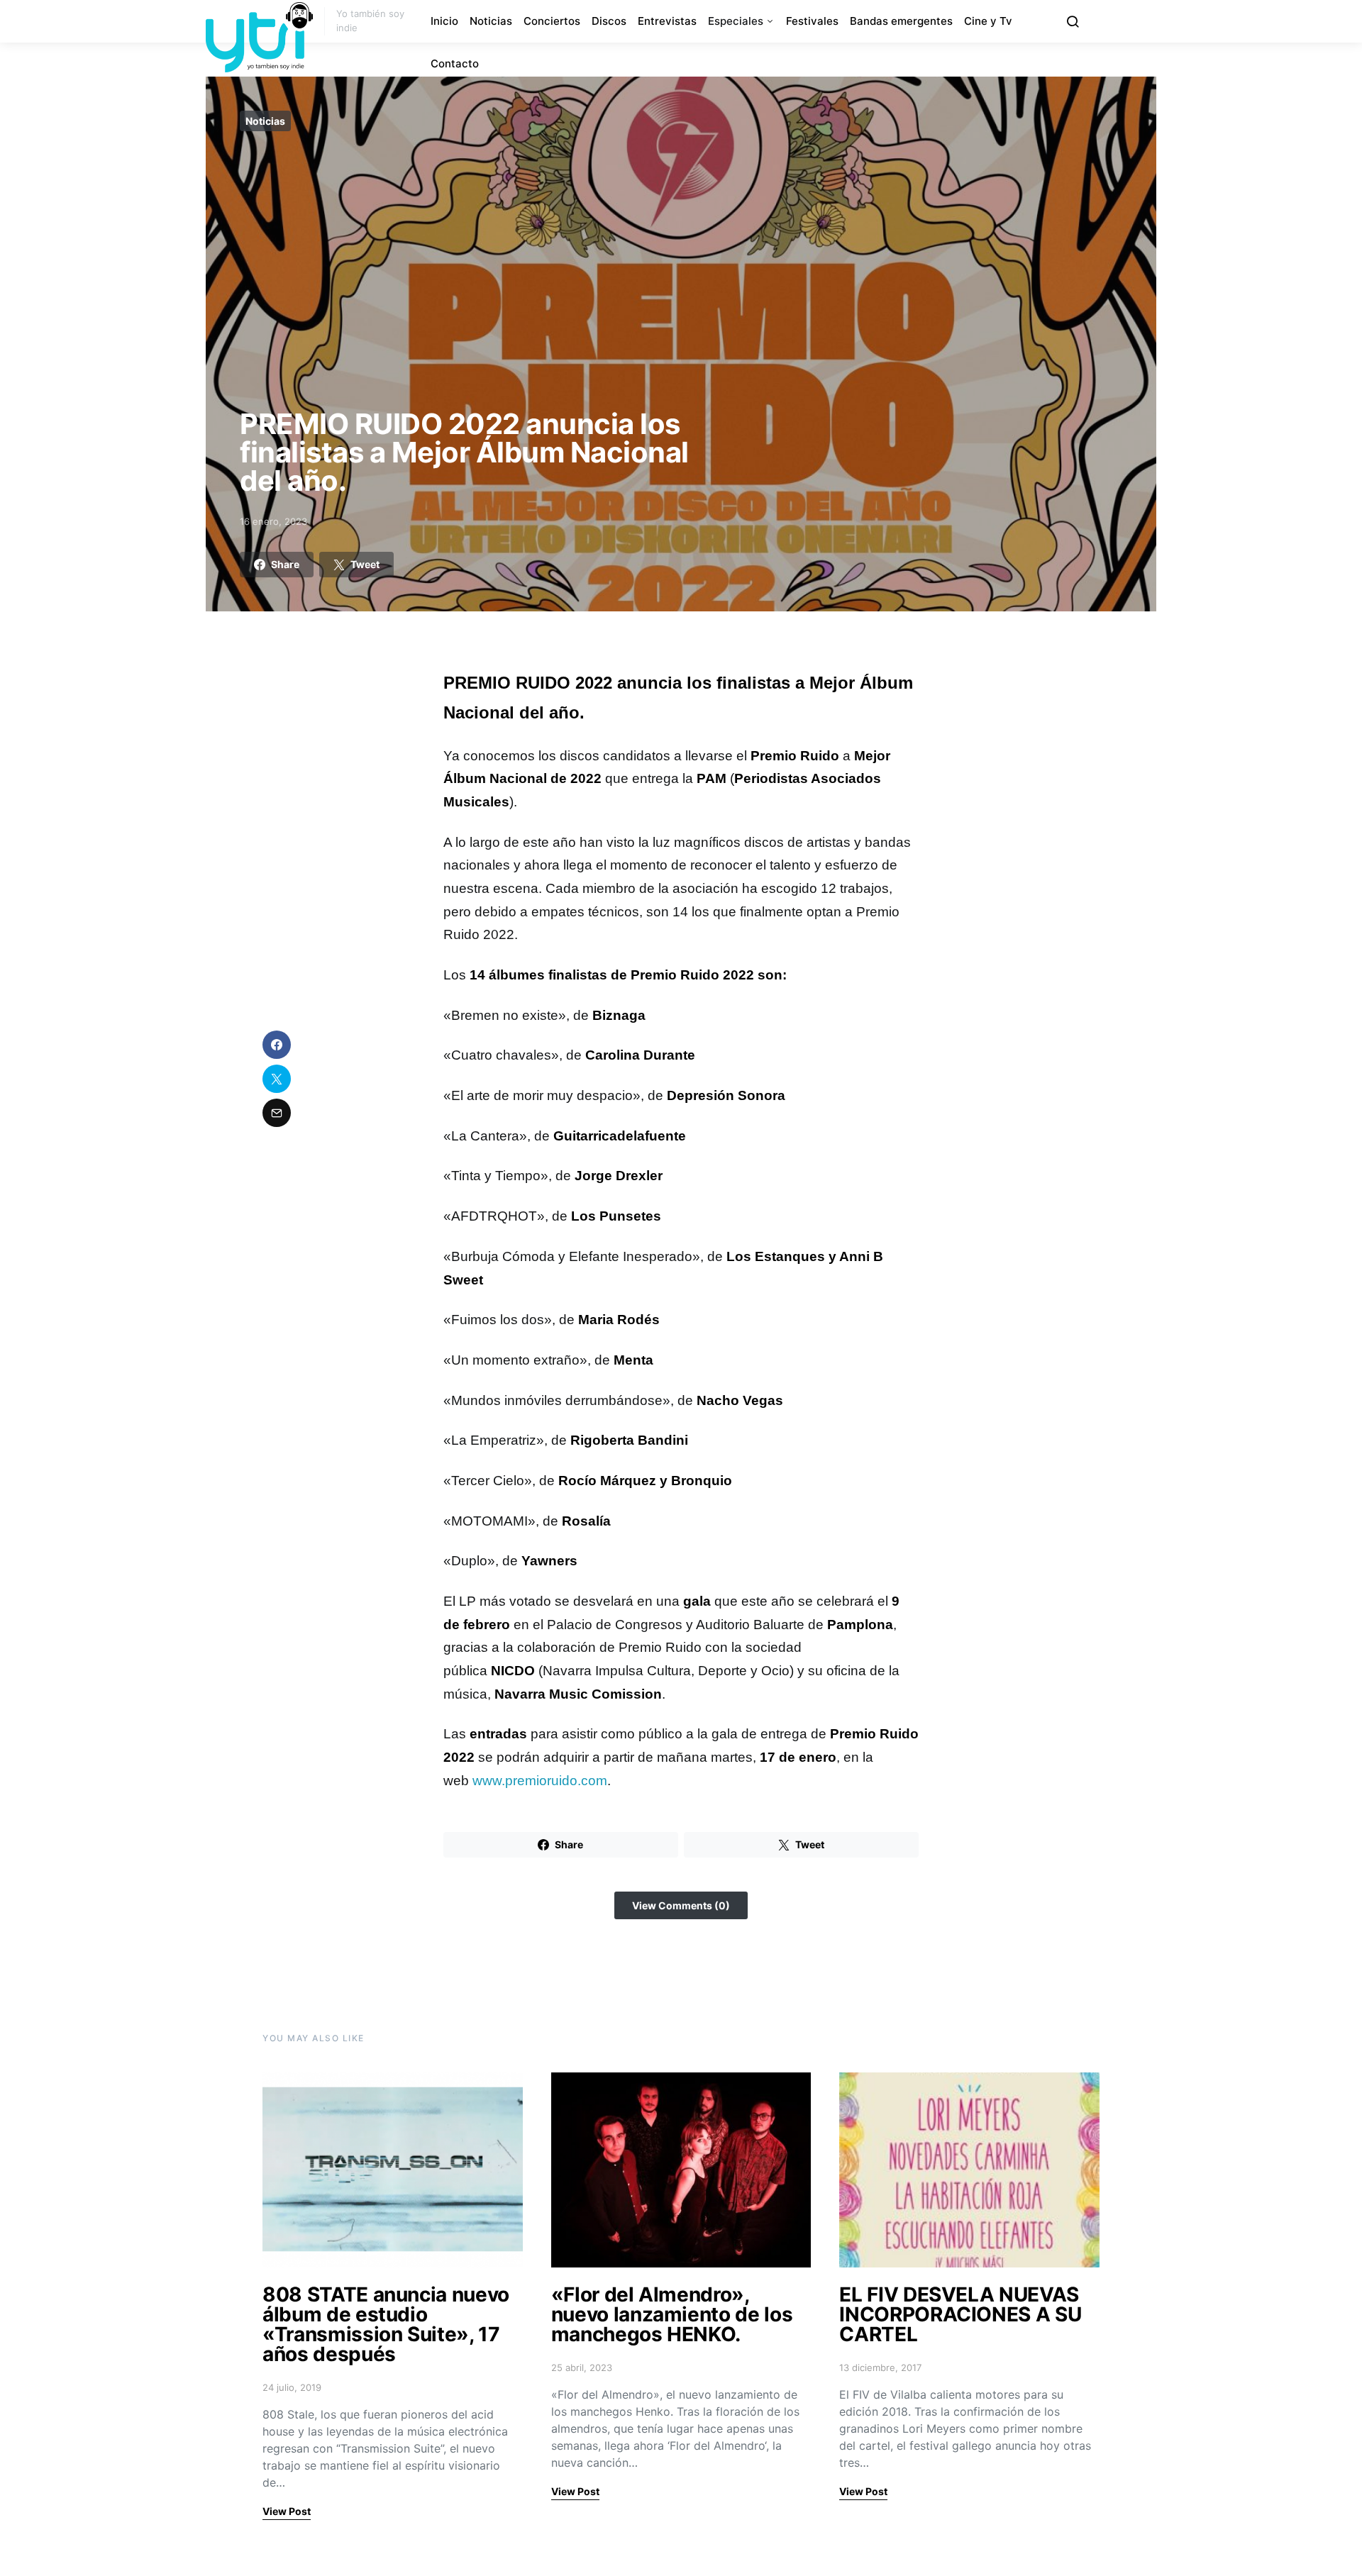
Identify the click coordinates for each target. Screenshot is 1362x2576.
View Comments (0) (681, 1905)
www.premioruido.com (540, 1781)
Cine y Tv (988, 21)
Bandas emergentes (901, 21)
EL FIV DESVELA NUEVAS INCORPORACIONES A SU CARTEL (960, 2314)
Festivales (812, 21)
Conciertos (552, 21)
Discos (609, 21)
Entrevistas (667, 21)
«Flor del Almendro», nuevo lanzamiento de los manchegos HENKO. (672, 2314)
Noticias (491, 21)
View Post (287, 2511)
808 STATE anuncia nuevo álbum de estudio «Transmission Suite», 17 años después (386, 2324)
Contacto (455, 63)
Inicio (444, 21)
